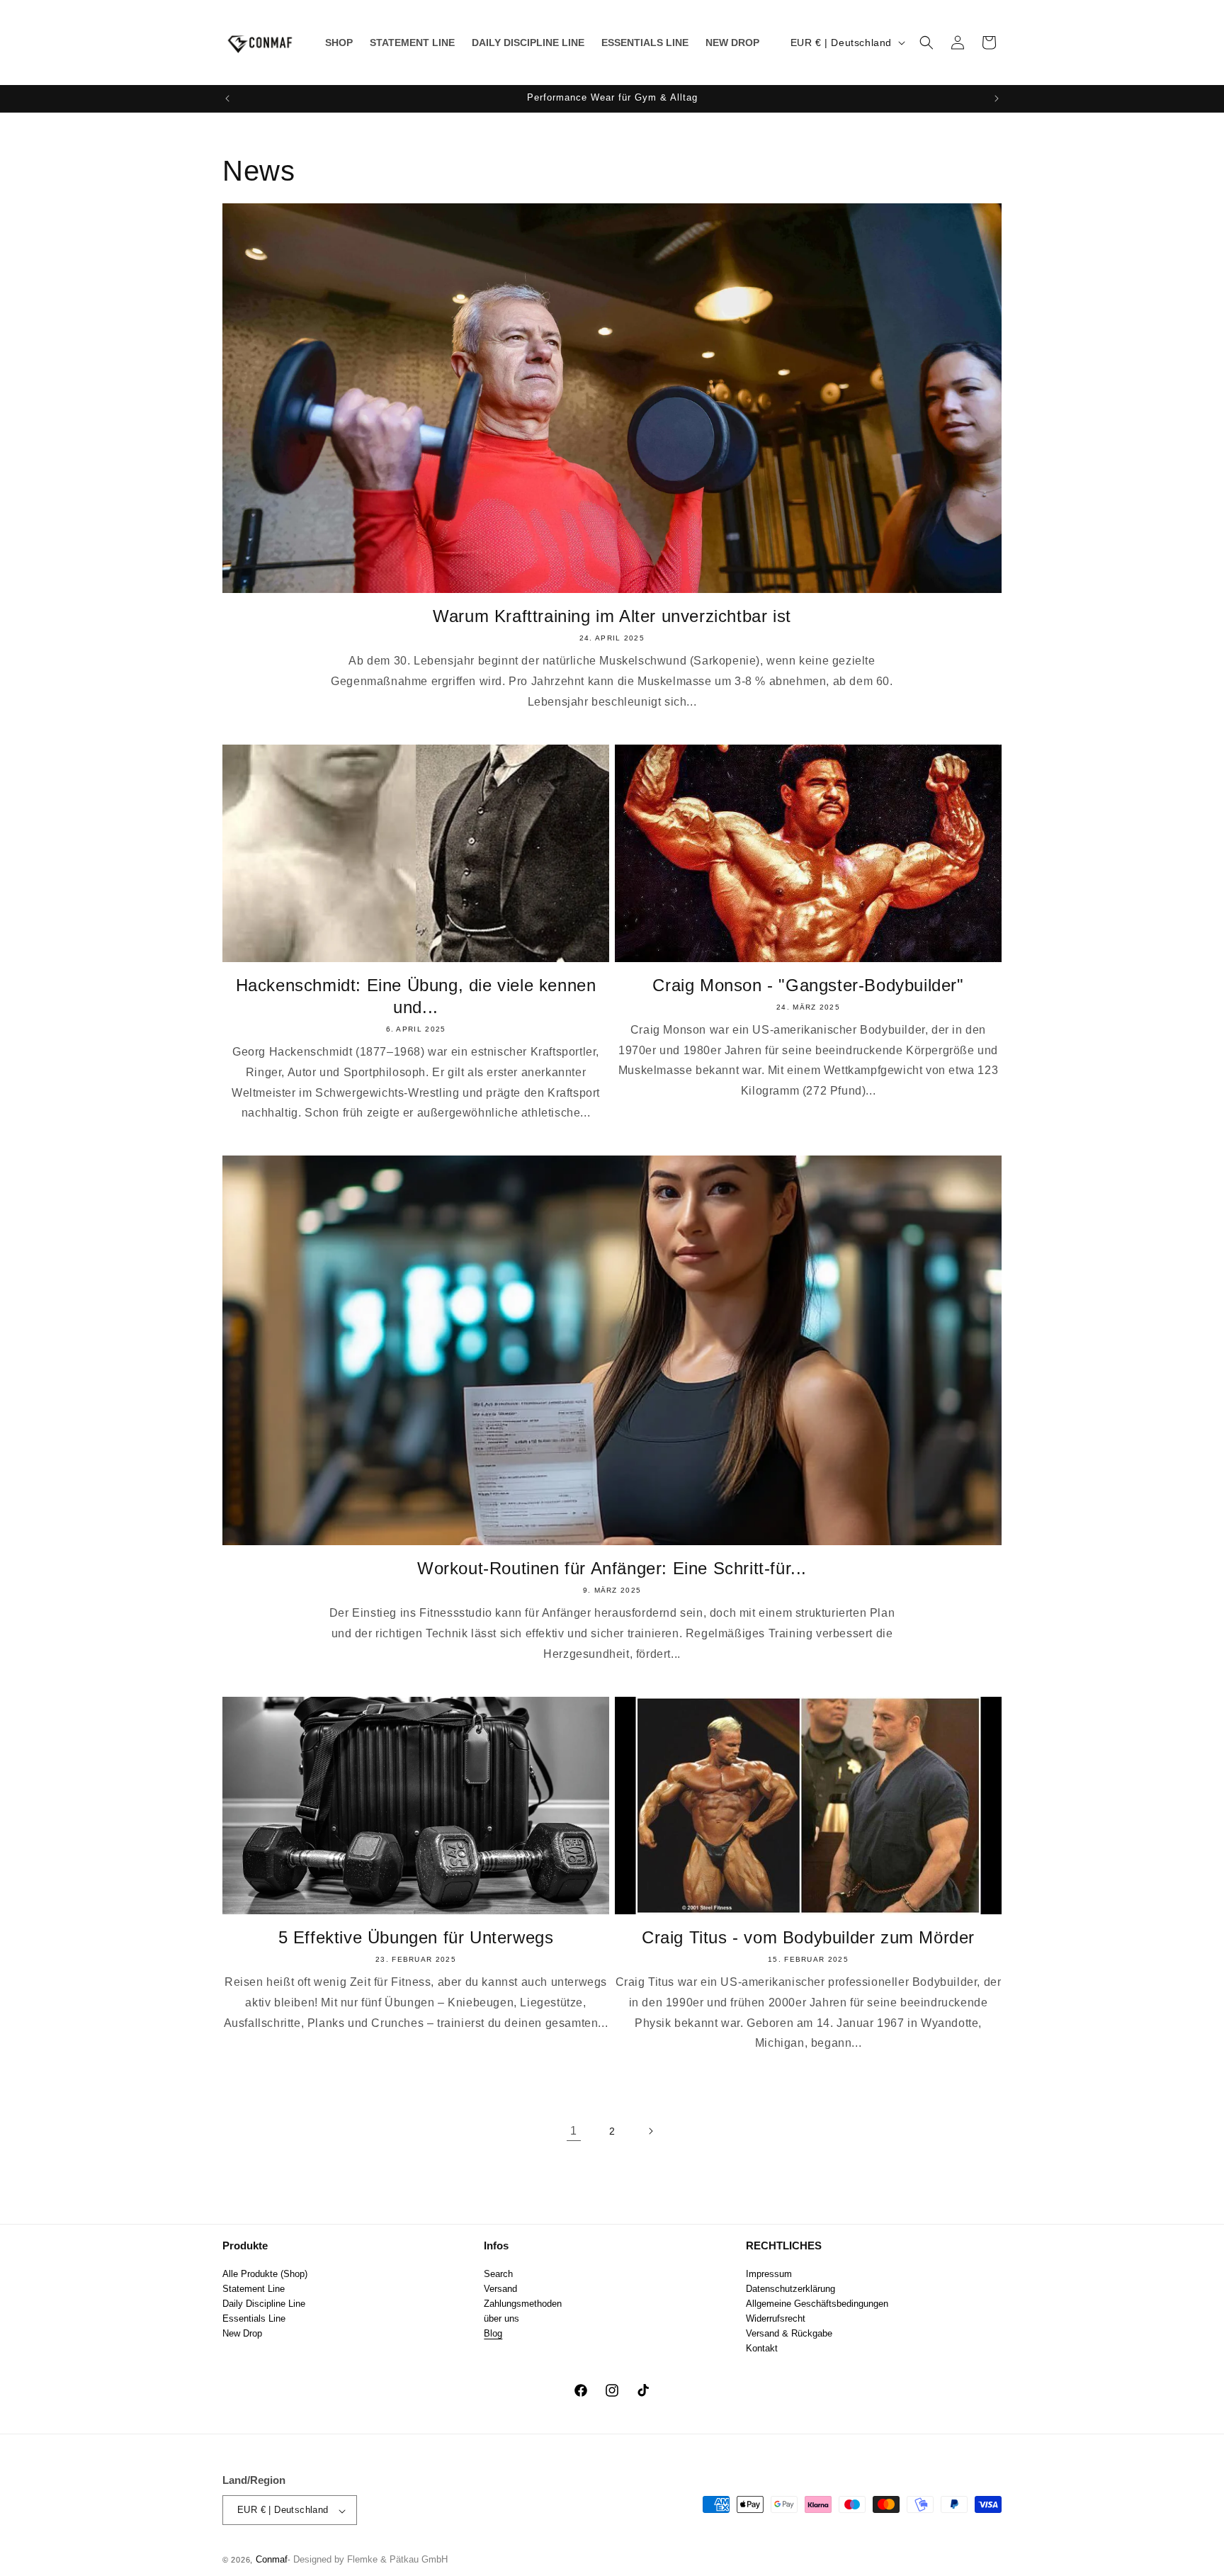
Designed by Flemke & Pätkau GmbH (370, 2560)
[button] (926, 43)
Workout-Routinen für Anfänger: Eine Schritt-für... (612, 1568)
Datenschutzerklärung (790, 2288)
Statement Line (254, 2288)
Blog (493, 2333)
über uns (501, 2318)
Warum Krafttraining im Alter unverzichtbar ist (612, 616)
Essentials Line (254, 2318)
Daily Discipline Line (264, 2303)
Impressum (769, 2273)
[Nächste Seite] (650, 2131)
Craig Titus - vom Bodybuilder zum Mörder (808, 1937)
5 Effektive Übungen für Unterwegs (416, 1937)
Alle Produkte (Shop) (265, 2273)
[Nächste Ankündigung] (997, 98)
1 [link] (574, 2131)
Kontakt (762, 2348)
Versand (500, 2288)
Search (498, 2273)
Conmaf (272, 2560)
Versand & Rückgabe (789, 2333)
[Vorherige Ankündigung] (227, 98)
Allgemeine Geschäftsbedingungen (817, 2303)
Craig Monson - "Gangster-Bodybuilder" (808, 985)
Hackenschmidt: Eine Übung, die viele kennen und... (416, 996)
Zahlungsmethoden (523, 2303)
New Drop (242, 2333)
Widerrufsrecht (776, 2318)
